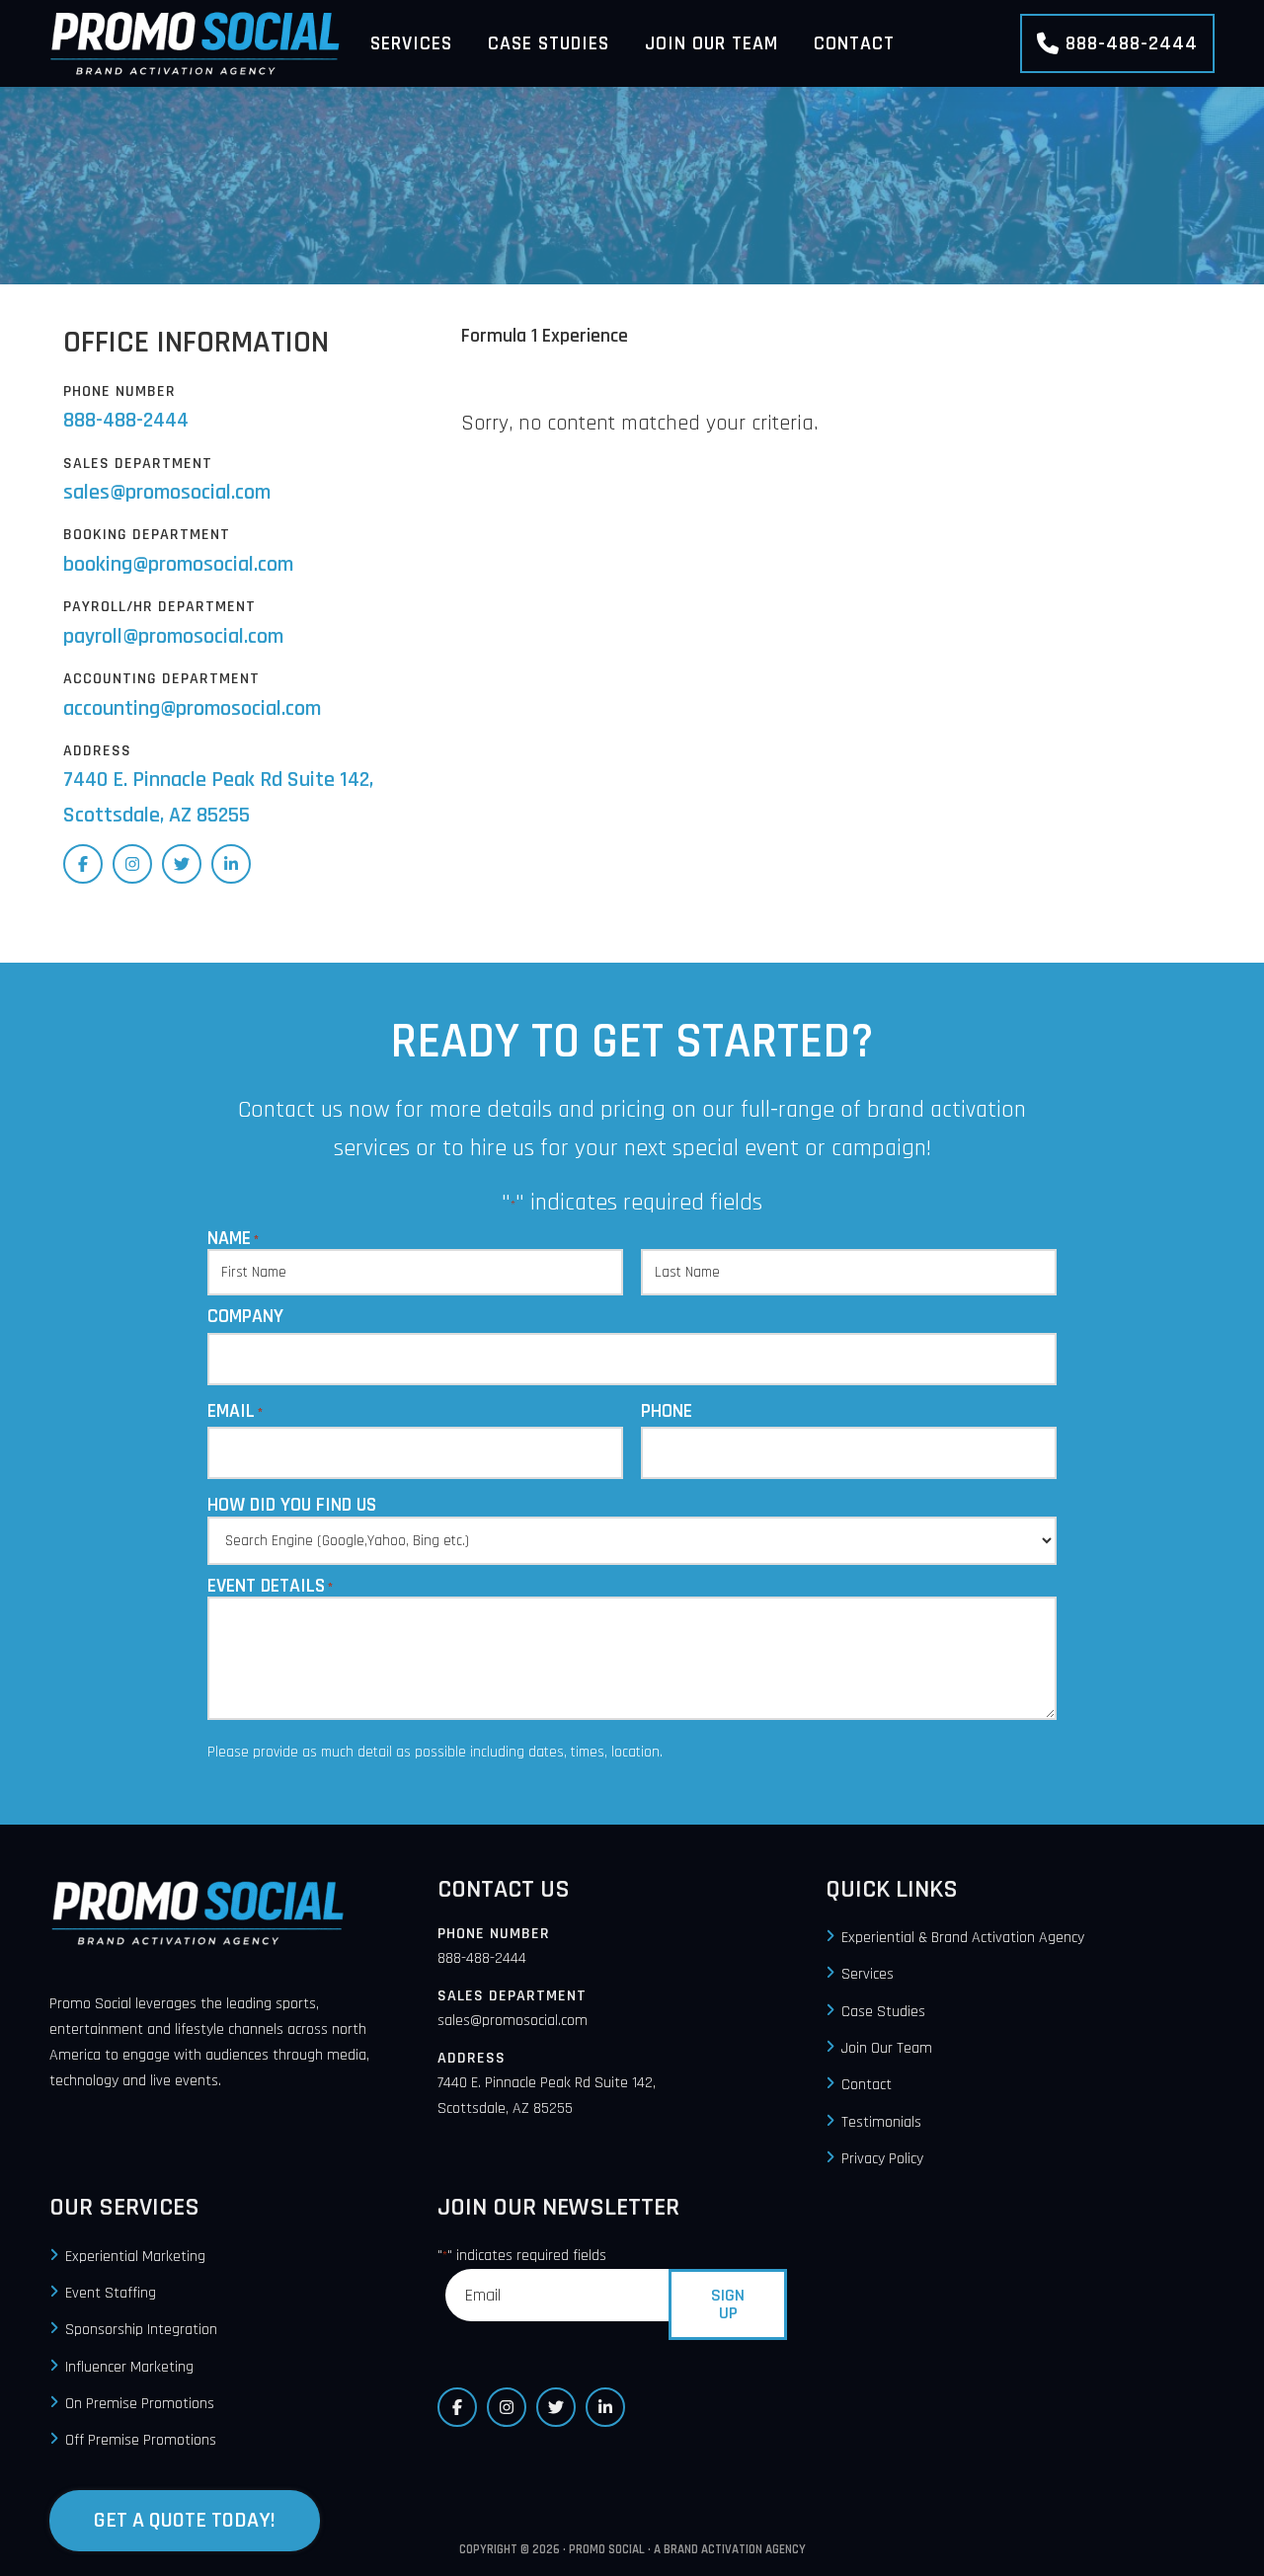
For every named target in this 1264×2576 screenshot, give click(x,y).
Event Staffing (111, 2293)
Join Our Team (887, 2048)
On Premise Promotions (140, 2404)
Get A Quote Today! (185, 2521)
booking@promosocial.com (178, 565)
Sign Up (728, 2304)
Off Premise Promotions (141, 2441)
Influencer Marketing (129, 2367)
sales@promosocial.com (167, 493)
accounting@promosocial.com (192, 709)
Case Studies (883, 2012)
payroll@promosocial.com (173, 637)
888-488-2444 (1132, 43)
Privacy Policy (882, 2159)
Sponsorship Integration (141, 2331)
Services (868, 1975)
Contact (867, 2086)
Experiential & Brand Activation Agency (963, 1938)
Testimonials (881, 2122)
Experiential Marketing (135, 2257)
